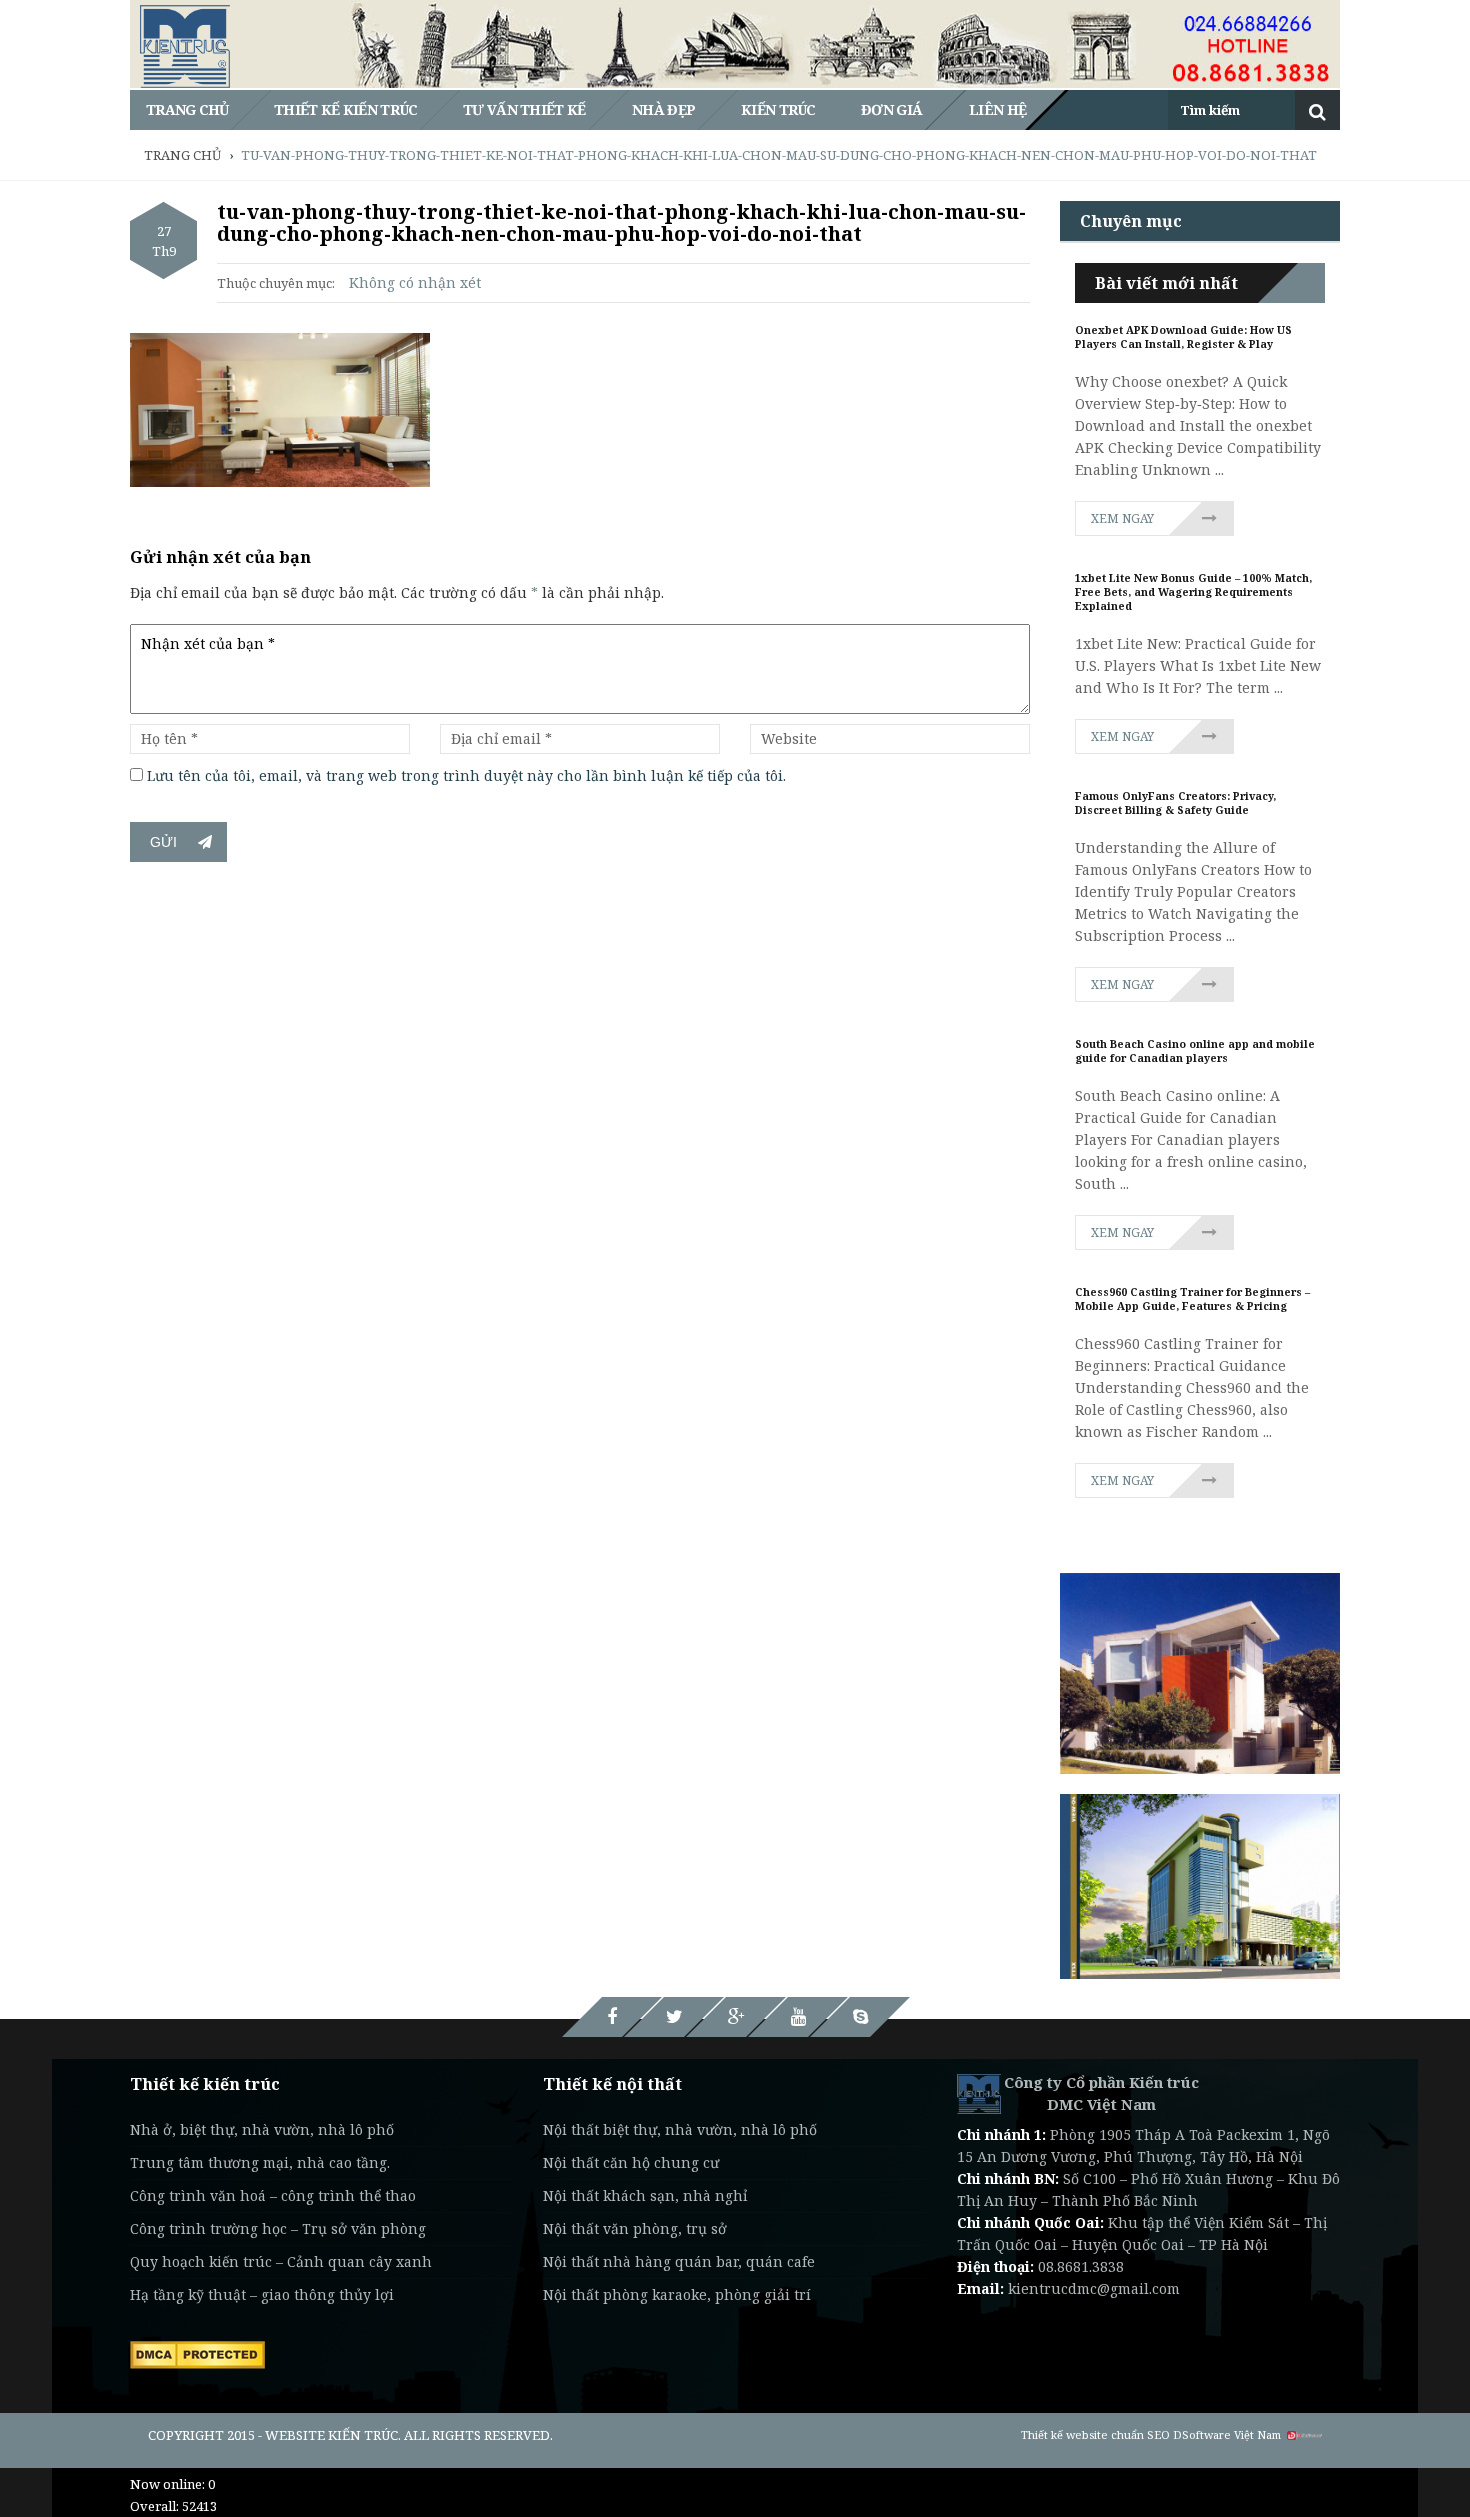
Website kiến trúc (331, 2435)
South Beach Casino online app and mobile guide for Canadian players (1195, 1051)
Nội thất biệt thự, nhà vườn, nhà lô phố (680, 2129)
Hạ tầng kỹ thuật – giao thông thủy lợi (262, 2294)
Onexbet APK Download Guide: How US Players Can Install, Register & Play (1183, 337)
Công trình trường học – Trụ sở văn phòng (278, 2228)
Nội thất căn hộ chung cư (631, 2162)
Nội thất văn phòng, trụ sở (635, 2228)
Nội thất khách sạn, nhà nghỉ (645, 2195)
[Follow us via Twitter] (674, 2017)
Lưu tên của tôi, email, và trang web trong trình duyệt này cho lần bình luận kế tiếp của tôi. (466, 775)
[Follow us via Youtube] (798, 2017)
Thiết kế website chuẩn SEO (1095, 2434)
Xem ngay (1122, 518)
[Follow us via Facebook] (612, 2017)
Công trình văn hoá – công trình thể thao (273, 2195)
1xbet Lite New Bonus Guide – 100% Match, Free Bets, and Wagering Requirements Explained (1193, 592)
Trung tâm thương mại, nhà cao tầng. (260, 2162)
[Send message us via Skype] (860, 2017)
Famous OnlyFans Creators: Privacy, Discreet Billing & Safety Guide (1175, 803)
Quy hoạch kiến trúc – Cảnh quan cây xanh (281, 2261)
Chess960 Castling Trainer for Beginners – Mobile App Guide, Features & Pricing (1192, 1299)
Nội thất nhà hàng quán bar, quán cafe (679, 2261)
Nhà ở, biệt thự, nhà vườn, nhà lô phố (262, 2129)
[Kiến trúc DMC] (979, 2092)
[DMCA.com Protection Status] (197, 2353)
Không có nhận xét (415, 282)
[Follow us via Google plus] (736, 2017)
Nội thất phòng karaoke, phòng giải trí (677, 2294)
